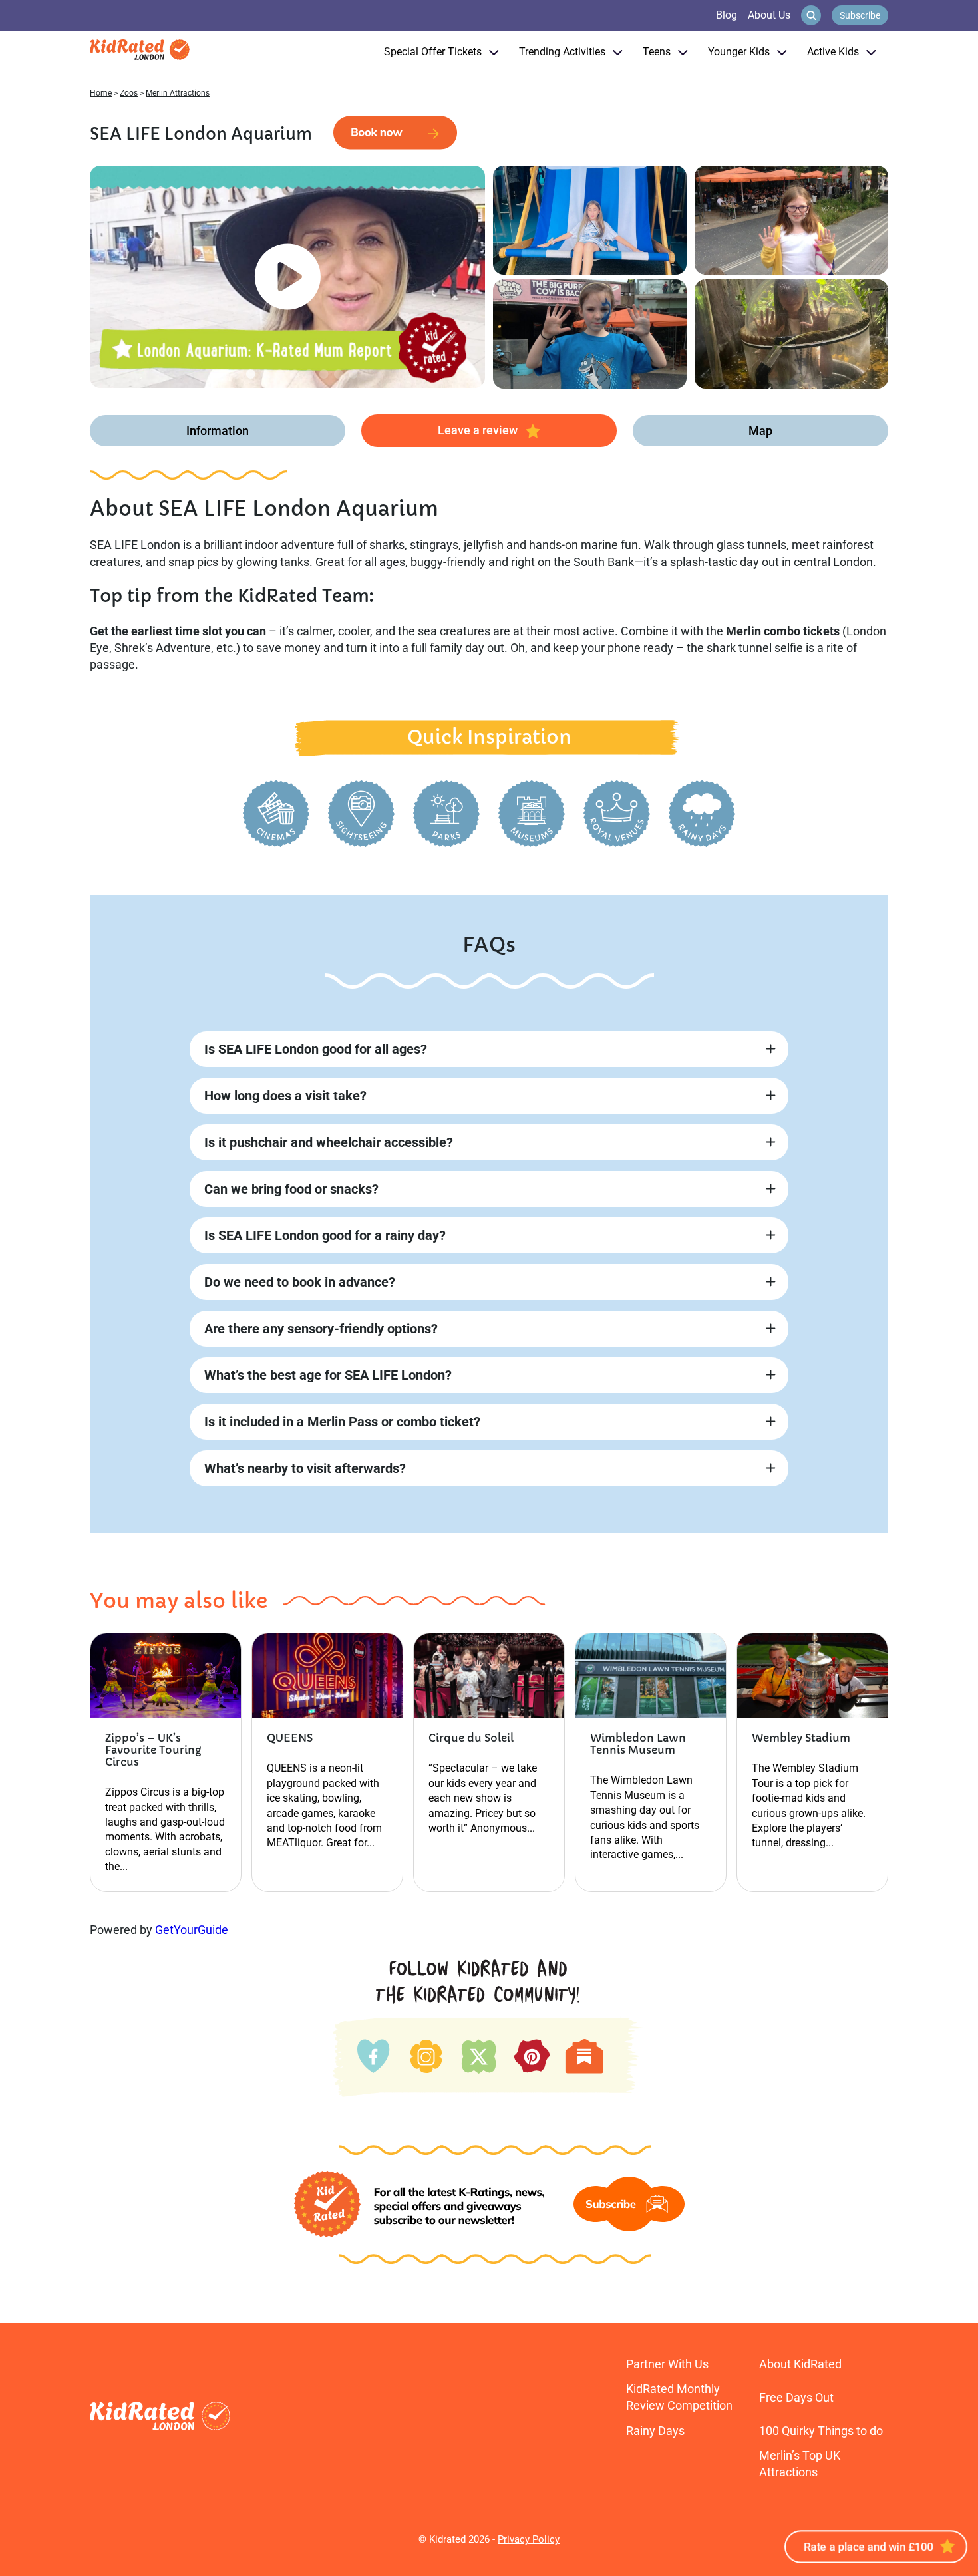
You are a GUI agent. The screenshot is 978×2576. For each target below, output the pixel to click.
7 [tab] (309, 373)
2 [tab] (236, 373)
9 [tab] (339, 373)
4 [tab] (265, 373)
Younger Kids (739, 52)
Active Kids (833, 52)
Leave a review (478, 430)
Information (218, 431)
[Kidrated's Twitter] (477, 2053)
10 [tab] (353, 373)
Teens (657, 52)
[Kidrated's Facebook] (374, 2053)
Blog (727, 15)
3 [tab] (251, 373)
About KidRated (800, 2364)
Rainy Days (655, 2431)
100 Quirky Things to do (821, 2431)
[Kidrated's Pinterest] (532, 2055)
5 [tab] (280, 373)
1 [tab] (222, 373)
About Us (769, 15)
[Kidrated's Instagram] (425, 2053)
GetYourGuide (192, 1930)
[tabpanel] (287, 277)
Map (760, 431)
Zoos (129, 93)
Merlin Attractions (178, 93)
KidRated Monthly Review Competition (679, 2397)
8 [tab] (324, 373)
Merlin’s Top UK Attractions (800, 2464)
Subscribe (860, 15)
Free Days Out (796, 2397)
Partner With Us (667, 2364)
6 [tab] (295, 373)
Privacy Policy (529, 2539)
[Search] (811, 15)
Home (101, 93)
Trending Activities (562, 52)
